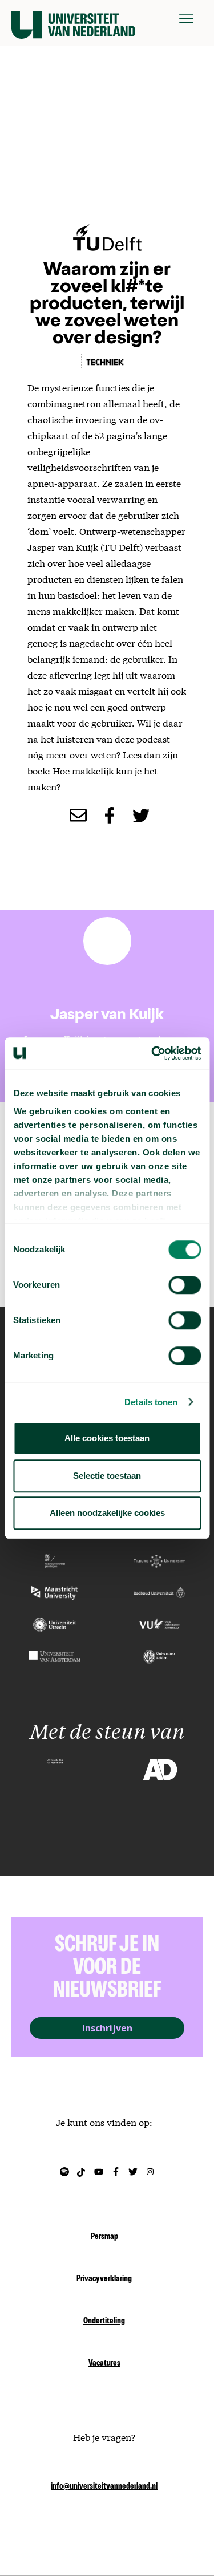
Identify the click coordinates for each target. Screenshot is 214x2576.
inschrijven (107, 2028)
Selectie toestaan (107, 1476)
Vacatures (104, 2364)
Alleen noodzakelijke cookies (107, 1513)
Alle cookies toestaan (107, 1438)
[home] (73, 18)
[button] (186, 18)
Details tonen (151, 1402)
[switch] (185, 1285)
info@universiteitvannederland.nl (104, 2487)
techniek (106, 361)
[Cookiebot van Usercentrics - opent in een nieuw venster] (152, 1053)
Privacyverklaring (104, 2279)
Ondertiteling (104, 2322)
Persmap (104, 2237)
